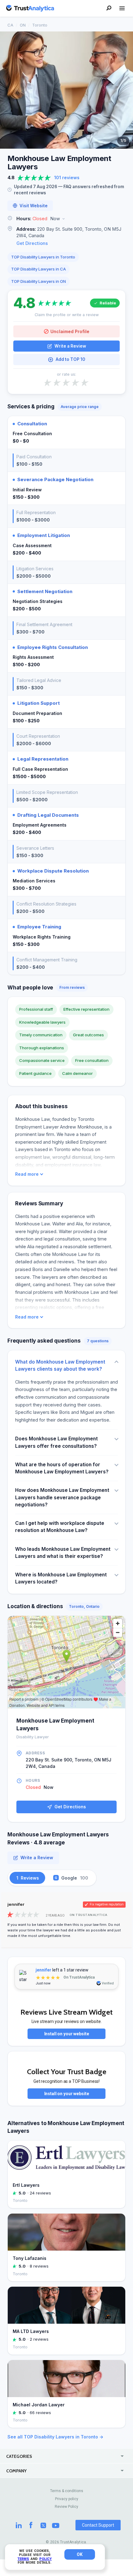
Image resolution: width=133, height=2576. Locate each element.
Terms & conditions (67, 2491)
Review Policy (66, 2507)
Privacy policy (67, 2499)
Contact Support (98, 2525)
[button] (66, 219)
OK (80, 2554)
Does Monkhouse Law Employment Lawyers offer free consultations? (56, 1442)
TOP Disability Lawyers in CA (39, 269)
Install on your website (67, 2034)
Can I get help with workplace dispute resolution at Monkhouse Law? (60, 1527)
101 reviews (67, 178)
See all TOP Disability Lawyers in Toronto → (55, 2437)
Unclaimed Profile (70, 331)
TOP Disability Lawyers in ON (39, 281)
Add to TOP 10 (70, 359)
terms (23, 2559)
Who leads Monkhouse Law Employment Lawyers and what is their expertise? (63, 1553)
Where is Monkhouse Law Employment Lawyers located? (61, 1578)
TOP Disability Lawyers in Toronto (43, 257)
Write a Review (70, 346)
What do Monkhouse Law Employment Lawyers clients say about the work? (60, 1365)
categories (19, 2456)
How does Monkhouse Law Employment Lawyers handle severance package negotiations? (62, 1497)
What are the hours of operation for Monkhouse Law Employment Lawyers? (62, 1468)
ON (23, 25)
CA (10, 25)
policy (45, 2559)
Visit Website (34, 206)
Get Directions (32, 243)
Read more (27, 1174)
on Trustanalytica (89, 1915)
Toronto (40, 25)
